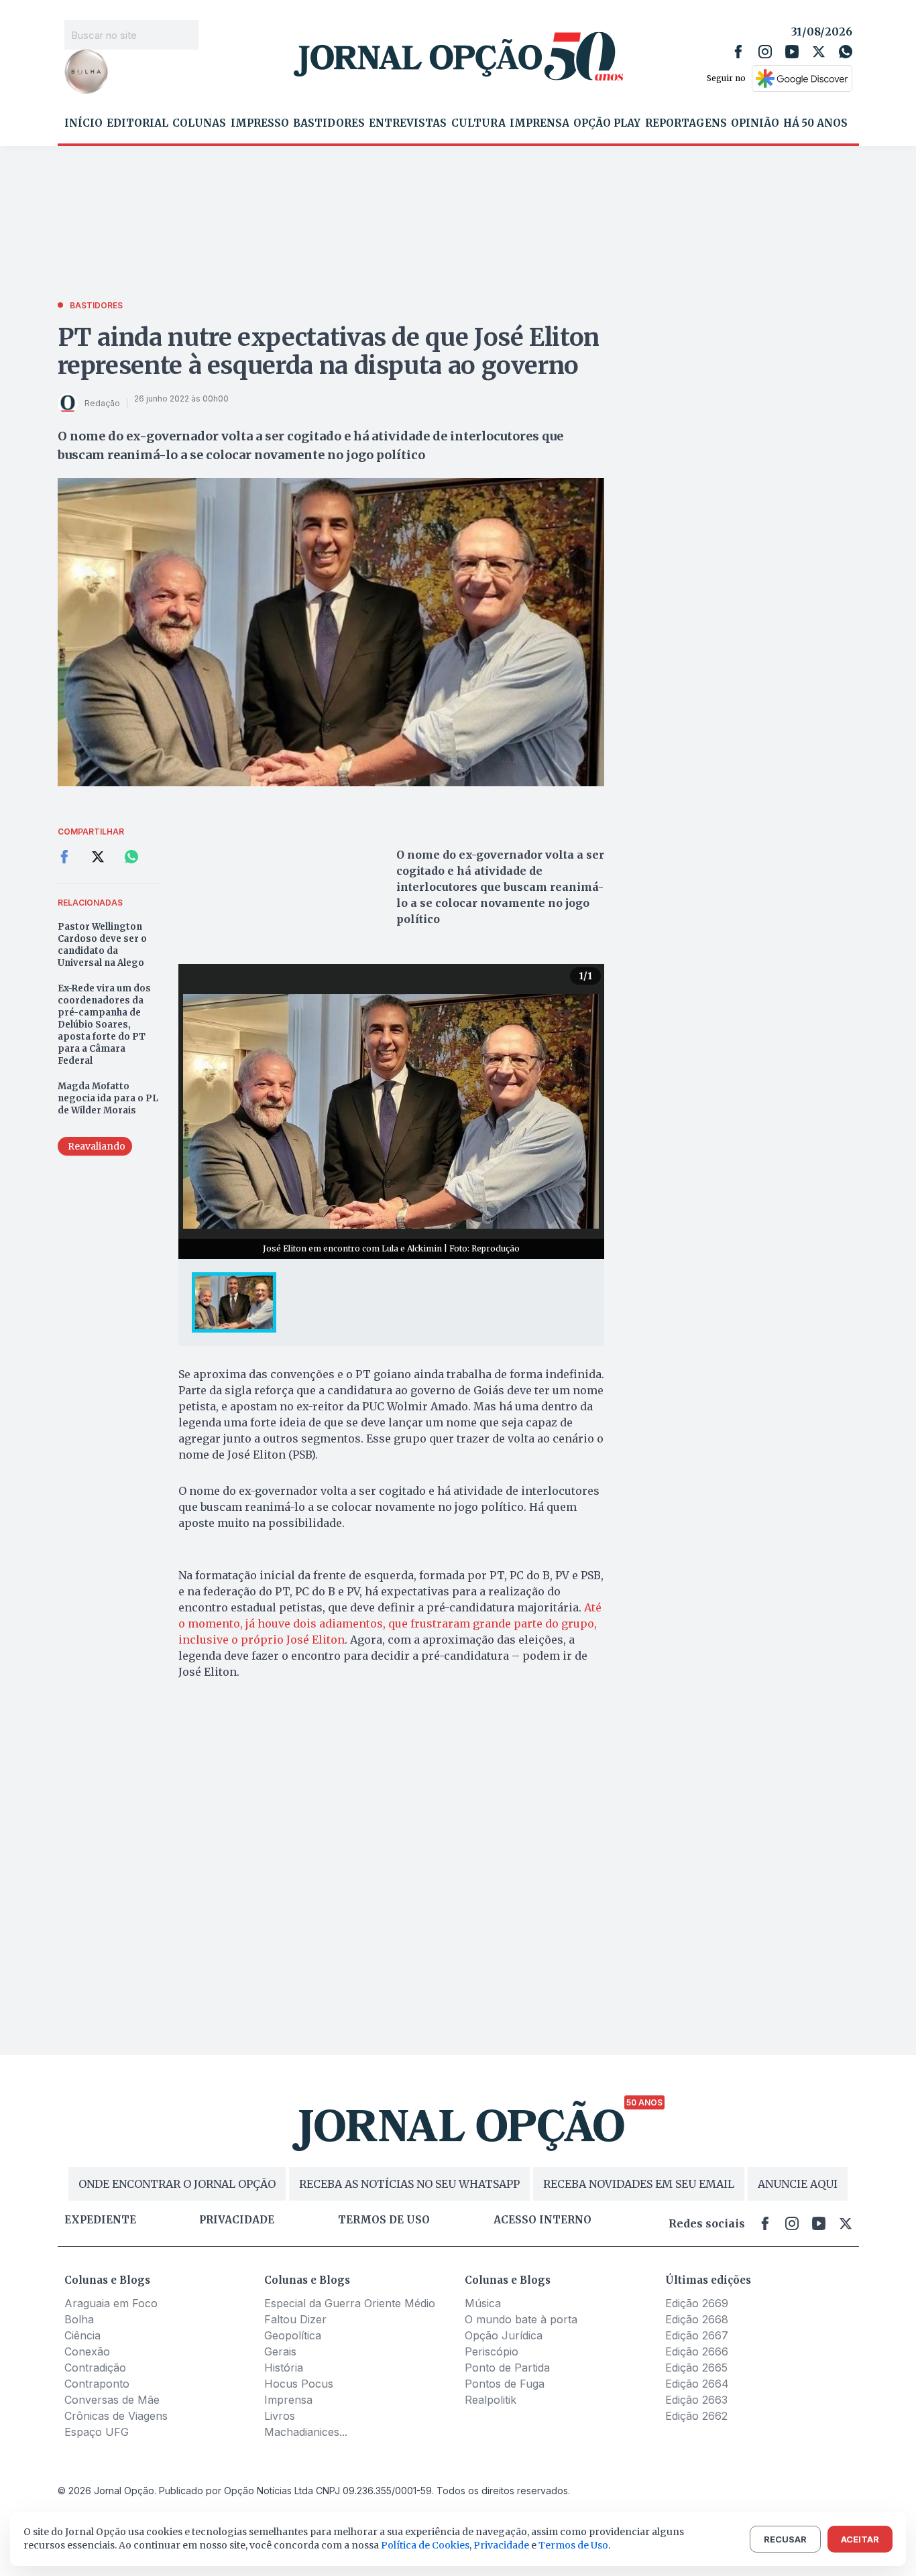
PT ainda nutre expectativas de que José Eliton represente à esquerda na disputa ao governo (329, 352)
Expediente (100, 2220)
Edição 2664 (697, 2384)
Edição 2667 (697, 2335)
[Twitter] (819, 52)
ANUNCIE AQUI (798, 2184)
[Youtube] (792, 52)
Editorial (137, 123)
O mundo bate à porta (521, 2319)
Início (83, 123)
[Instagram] (765, 52)
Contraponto (97, 2384)
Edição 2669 (697, 2303)
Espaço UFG (97, 2432)
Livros (280, 2416)
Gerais (280, 2351)
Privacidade (237, 2220)
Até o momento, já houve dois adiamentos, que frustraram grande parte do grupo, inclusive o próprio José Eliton (390, 1623)
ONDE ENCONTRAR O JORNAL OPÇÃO (177, 2184)
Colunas (199, 123)
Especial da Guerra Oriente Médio (350, 2303)
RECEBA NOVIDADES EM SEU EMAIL (639, 2184)
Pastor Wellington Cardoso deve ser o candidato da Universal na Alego (102, 945)
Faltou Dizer (295, 2319)
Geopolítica (293, 2335)
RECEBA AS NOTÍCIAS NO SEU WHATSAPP (409, 2184)
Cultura (478, 123)
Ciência (82, 2335)
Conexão (87, 2351)
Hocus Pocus (299, 2384)
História (284, 2368)
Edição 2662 (696, 2416)
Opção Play (607, 123)
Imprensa (539, 123)
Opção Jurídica (504, 2335)
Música (483, 2303)
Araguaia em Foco (111, 2303)
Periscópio (492, 2351)
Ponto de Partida (507, 2368)
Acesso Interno (542, 2220)
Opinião (755, 123)
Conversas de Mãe (112, 2400)
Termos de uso (384, 2220)
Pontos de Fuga (505, 2384)
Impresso (260, 123)
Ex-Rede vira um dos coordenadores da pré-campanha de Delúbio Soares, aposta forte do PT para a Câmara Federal (104, 1025)
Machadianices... (306, 2432)
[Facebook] (738, 52)
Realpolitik (491, 2400)
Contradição (95, 2368)
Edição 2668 (697, 2319)
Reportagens (686, 123)
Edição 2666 (697, 2351)
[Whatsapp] (846, 52)
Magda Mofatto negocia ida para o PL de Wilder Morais (108, 1098)
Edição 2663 (696, 2400)
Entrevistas (408, 123)
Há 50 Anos (815, 123)
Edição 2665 (696, 2368)
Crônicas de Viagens (116, 2416)
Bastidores (329, 123)
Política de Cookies (425, 2545)
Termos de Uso (573, 2545)
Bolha (79, 2319)
